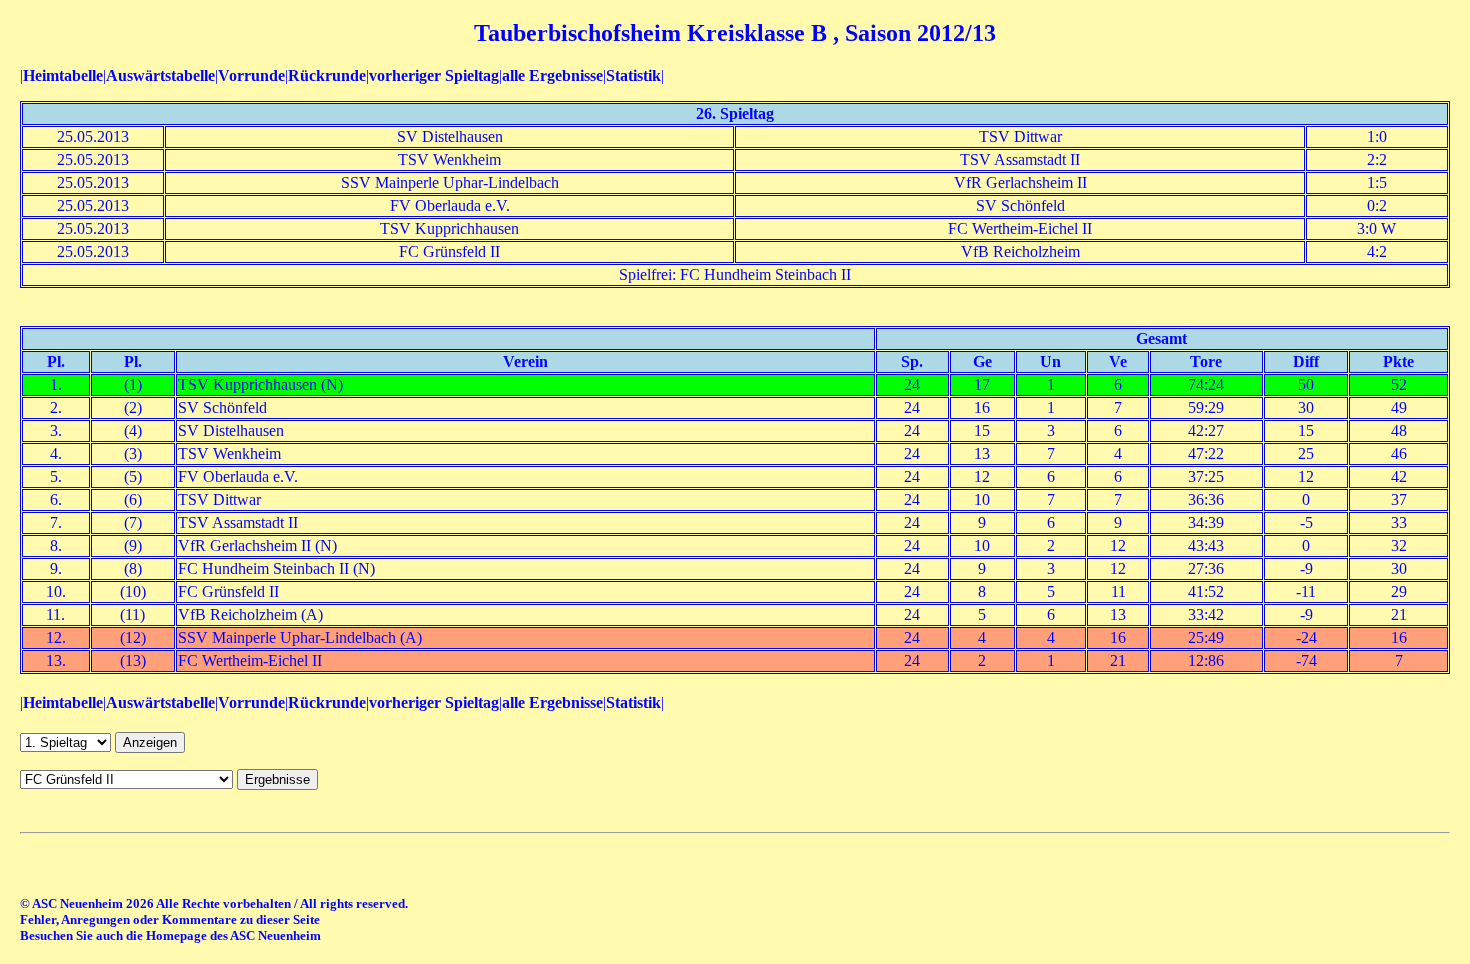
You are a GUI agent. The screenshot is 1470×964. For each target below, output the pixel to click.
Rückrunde (327, 75)
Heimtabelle (63, 75)
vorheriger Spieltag (434, 75)
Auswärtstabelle (160, 75)
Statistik (633, 75)
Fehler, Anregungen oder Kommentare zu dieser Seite (170, 919)
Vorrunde (251, 75)
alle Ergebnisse (552, 75)
